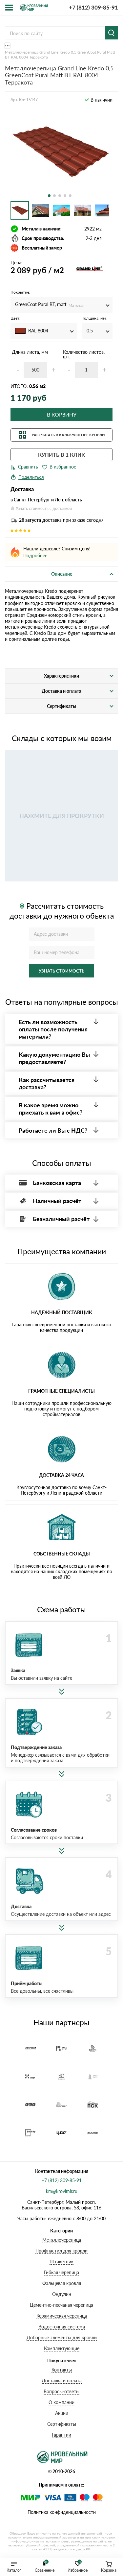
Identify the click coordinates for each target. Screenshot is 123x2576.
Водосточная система (62, 2327)
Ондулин (62, 2294)
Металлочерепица (62, 2240)
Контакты (62, 2370)
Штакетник (61, 2262)
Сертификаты (62, 2424)
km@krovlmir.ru (62, 2191)
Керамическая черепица (62, 2316)
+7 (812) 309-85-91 (93, 7)
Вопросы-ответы (61, 2391)
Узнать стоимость (61, 971)
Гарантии (61, 2435)
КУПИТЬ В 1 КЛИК (61, 455)
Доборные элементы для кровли (62, 2337)
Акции (62, 2413)
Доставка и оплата (62, 2381)
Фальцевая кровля (62, 2283)
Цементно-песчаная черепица (61, 2305)
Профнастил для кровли (61, 2251)
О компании (61, 2402)
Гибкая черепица (61, 2272)
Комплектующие (62, 2348)
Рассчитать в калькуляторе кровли (68, 435)
